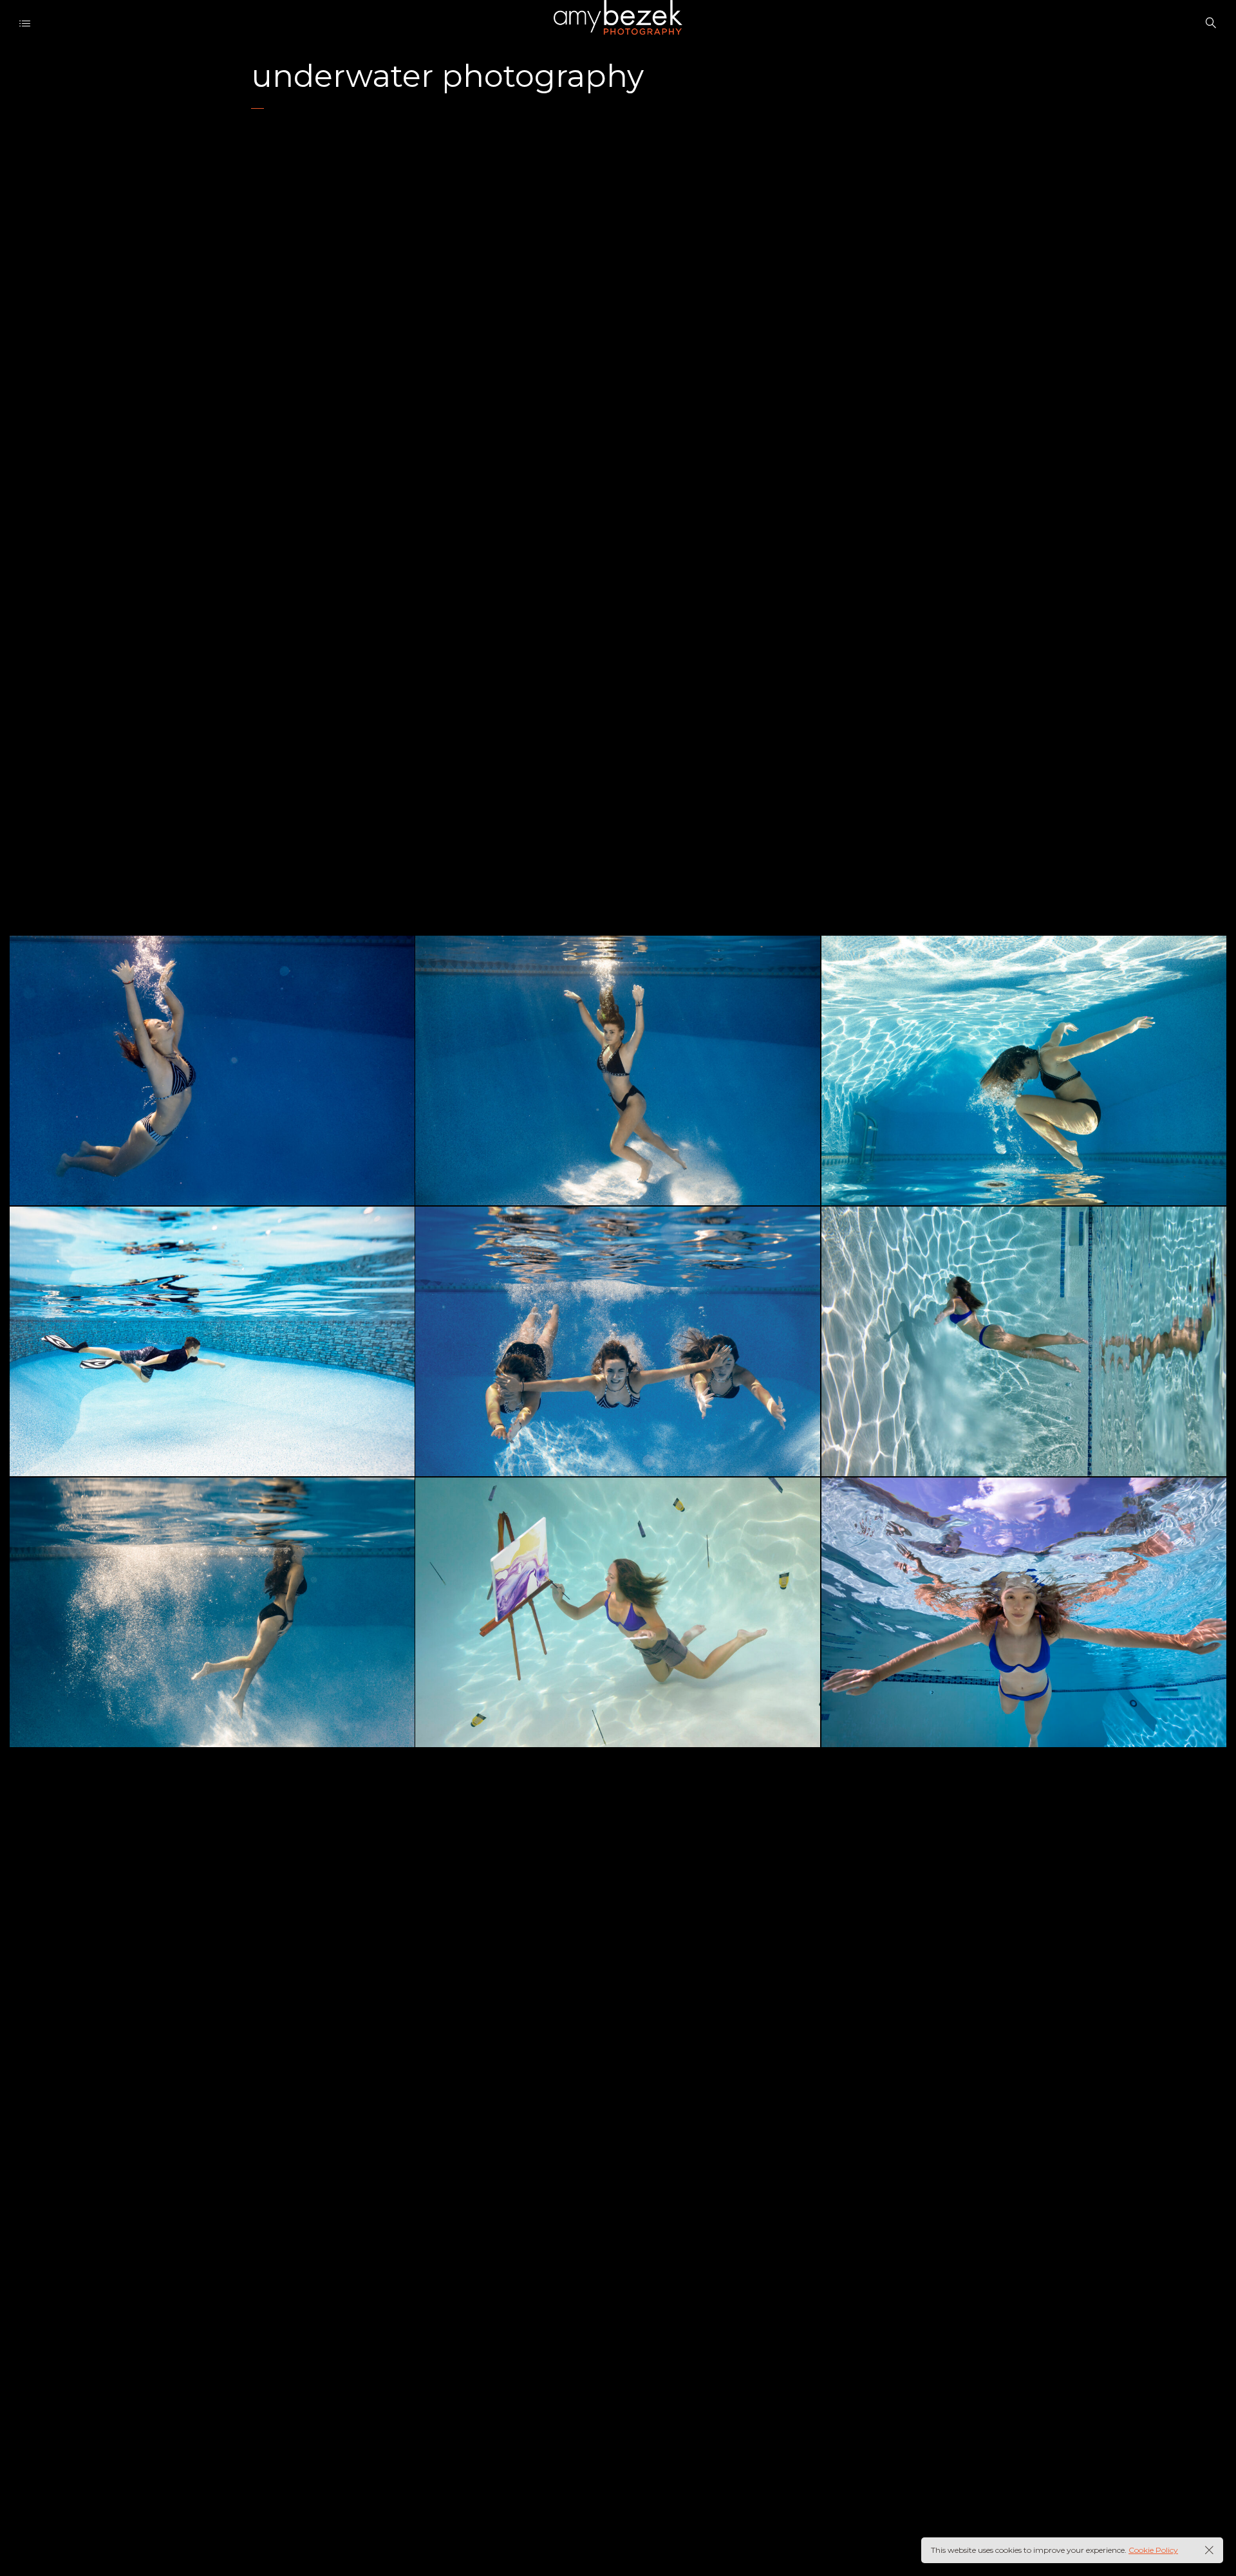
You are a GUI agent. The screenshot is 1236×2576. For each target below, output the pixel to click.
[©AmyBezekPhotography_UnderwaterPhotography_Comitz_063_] (1024, 1070)
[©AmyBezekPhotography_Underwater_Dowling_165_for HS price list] (618, 1612)
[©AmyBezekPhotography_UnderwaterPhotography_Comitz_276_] (212, 1070)
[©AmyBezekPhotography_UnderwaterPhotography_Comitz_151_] (212, 1612)
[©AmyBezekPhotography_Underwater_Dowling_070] (1024, 1341)
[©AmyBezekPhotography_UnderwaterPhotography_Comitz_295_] (618, 1070)
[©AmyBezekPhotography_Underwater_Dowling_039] (1024, 1612)
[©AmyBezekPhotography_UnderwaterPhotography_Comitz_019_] (618, 1341)
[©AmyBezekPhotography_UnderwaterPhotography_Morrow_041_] (212, 1341)
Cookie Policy (1153, 2550)
